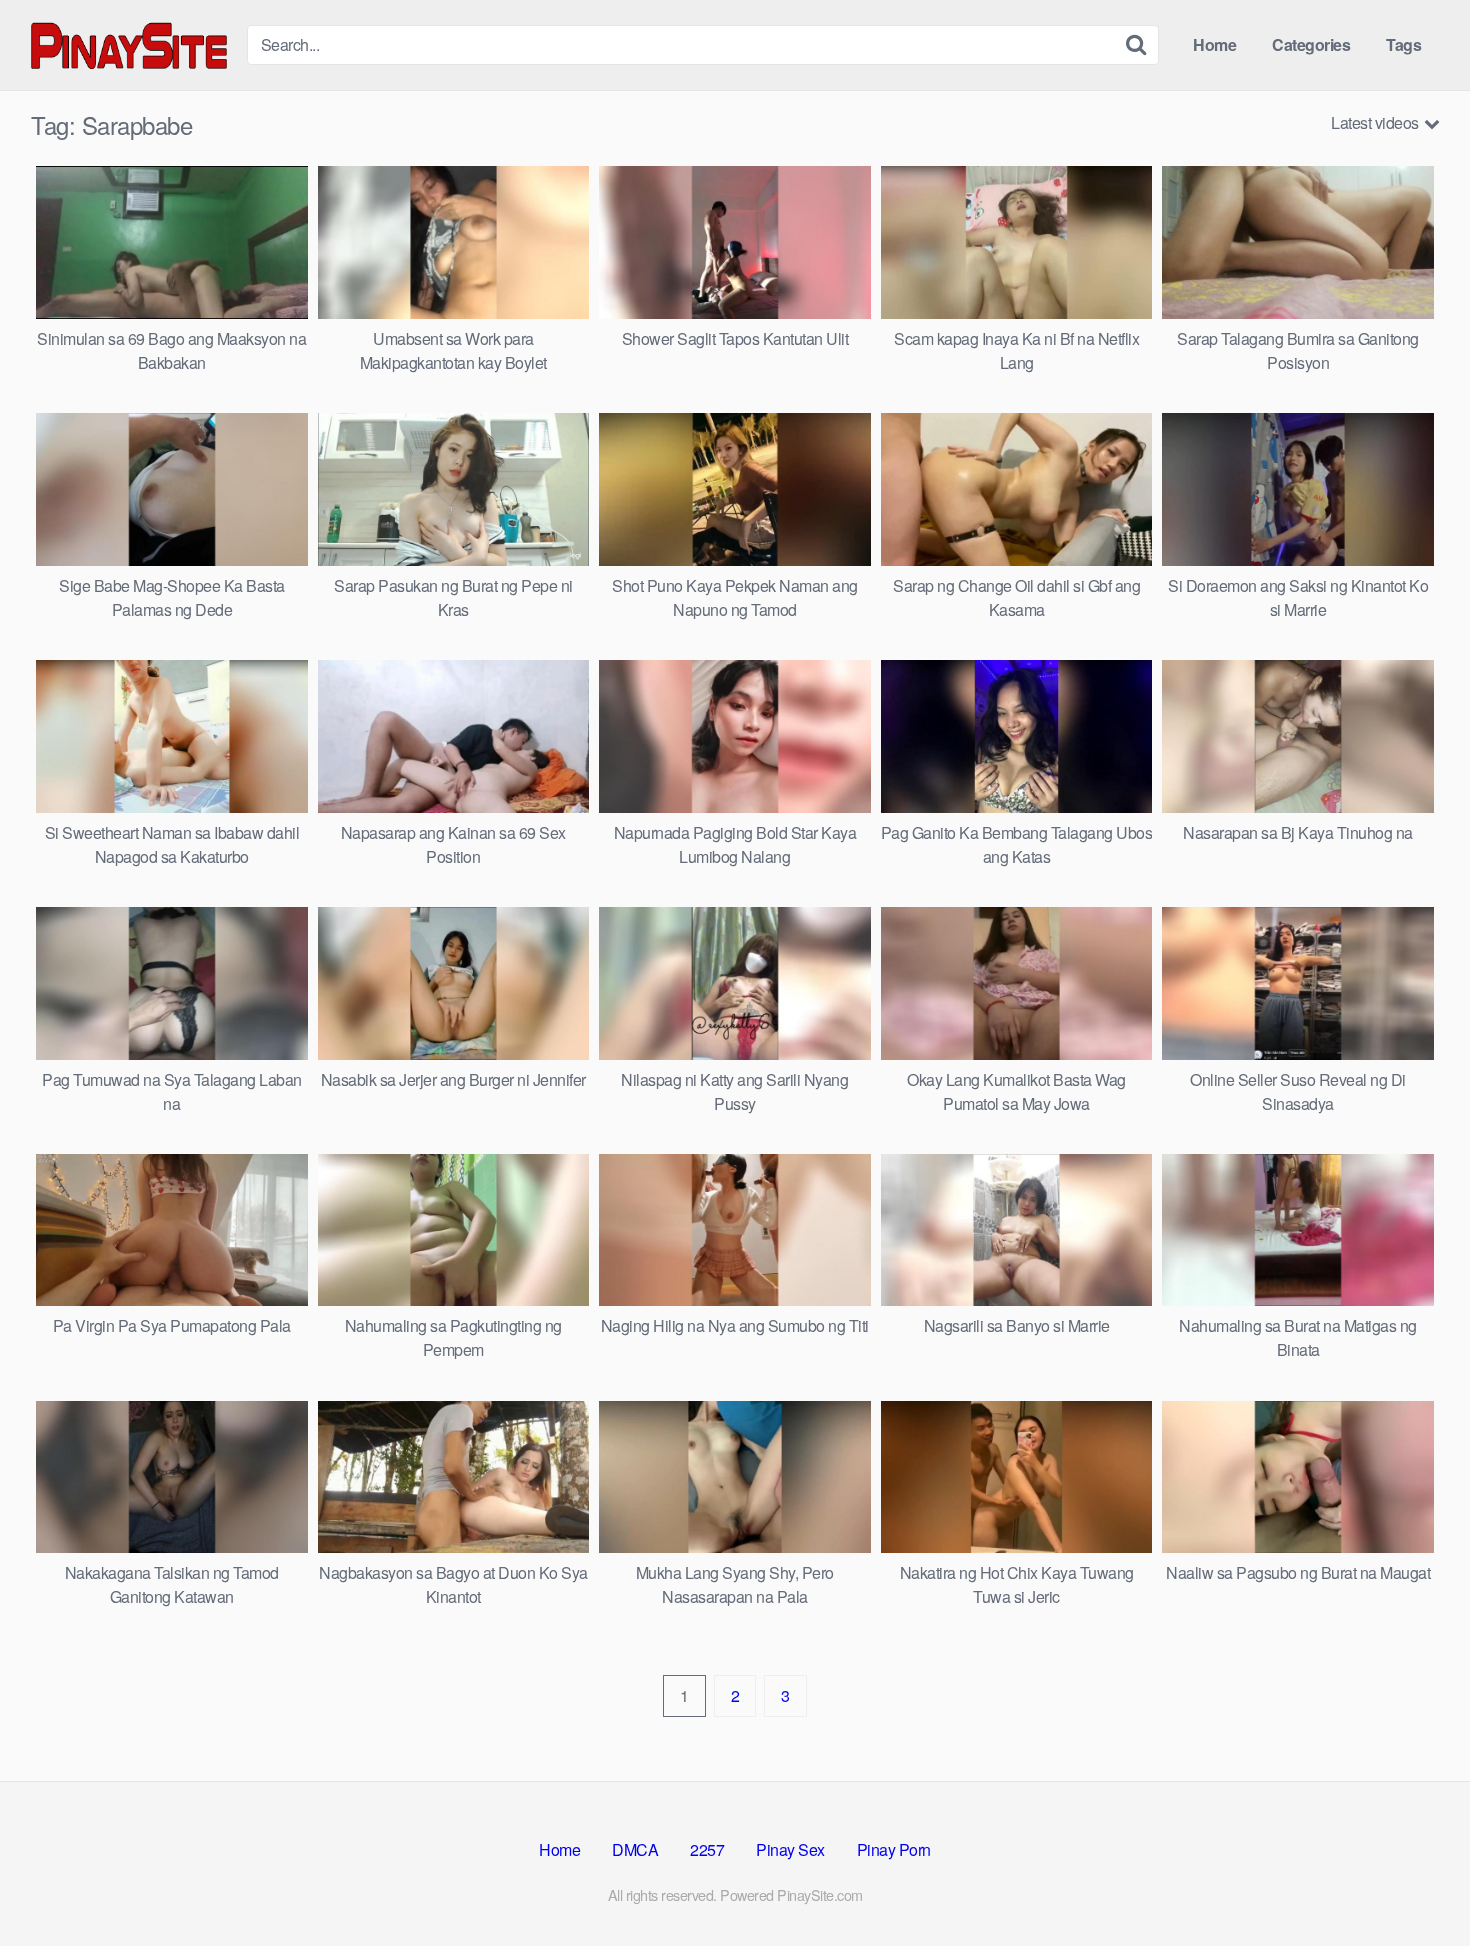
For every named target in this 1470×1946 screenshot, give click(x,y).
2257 (707, 1849)
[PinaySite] (131, 44)
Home (1214, 44)
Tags (1403, 44)
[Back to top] (1415, 1882)
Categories (1311, 44)
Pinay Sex (790, 1849)
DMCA (635, 1849)
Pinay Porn (894, 1849)
